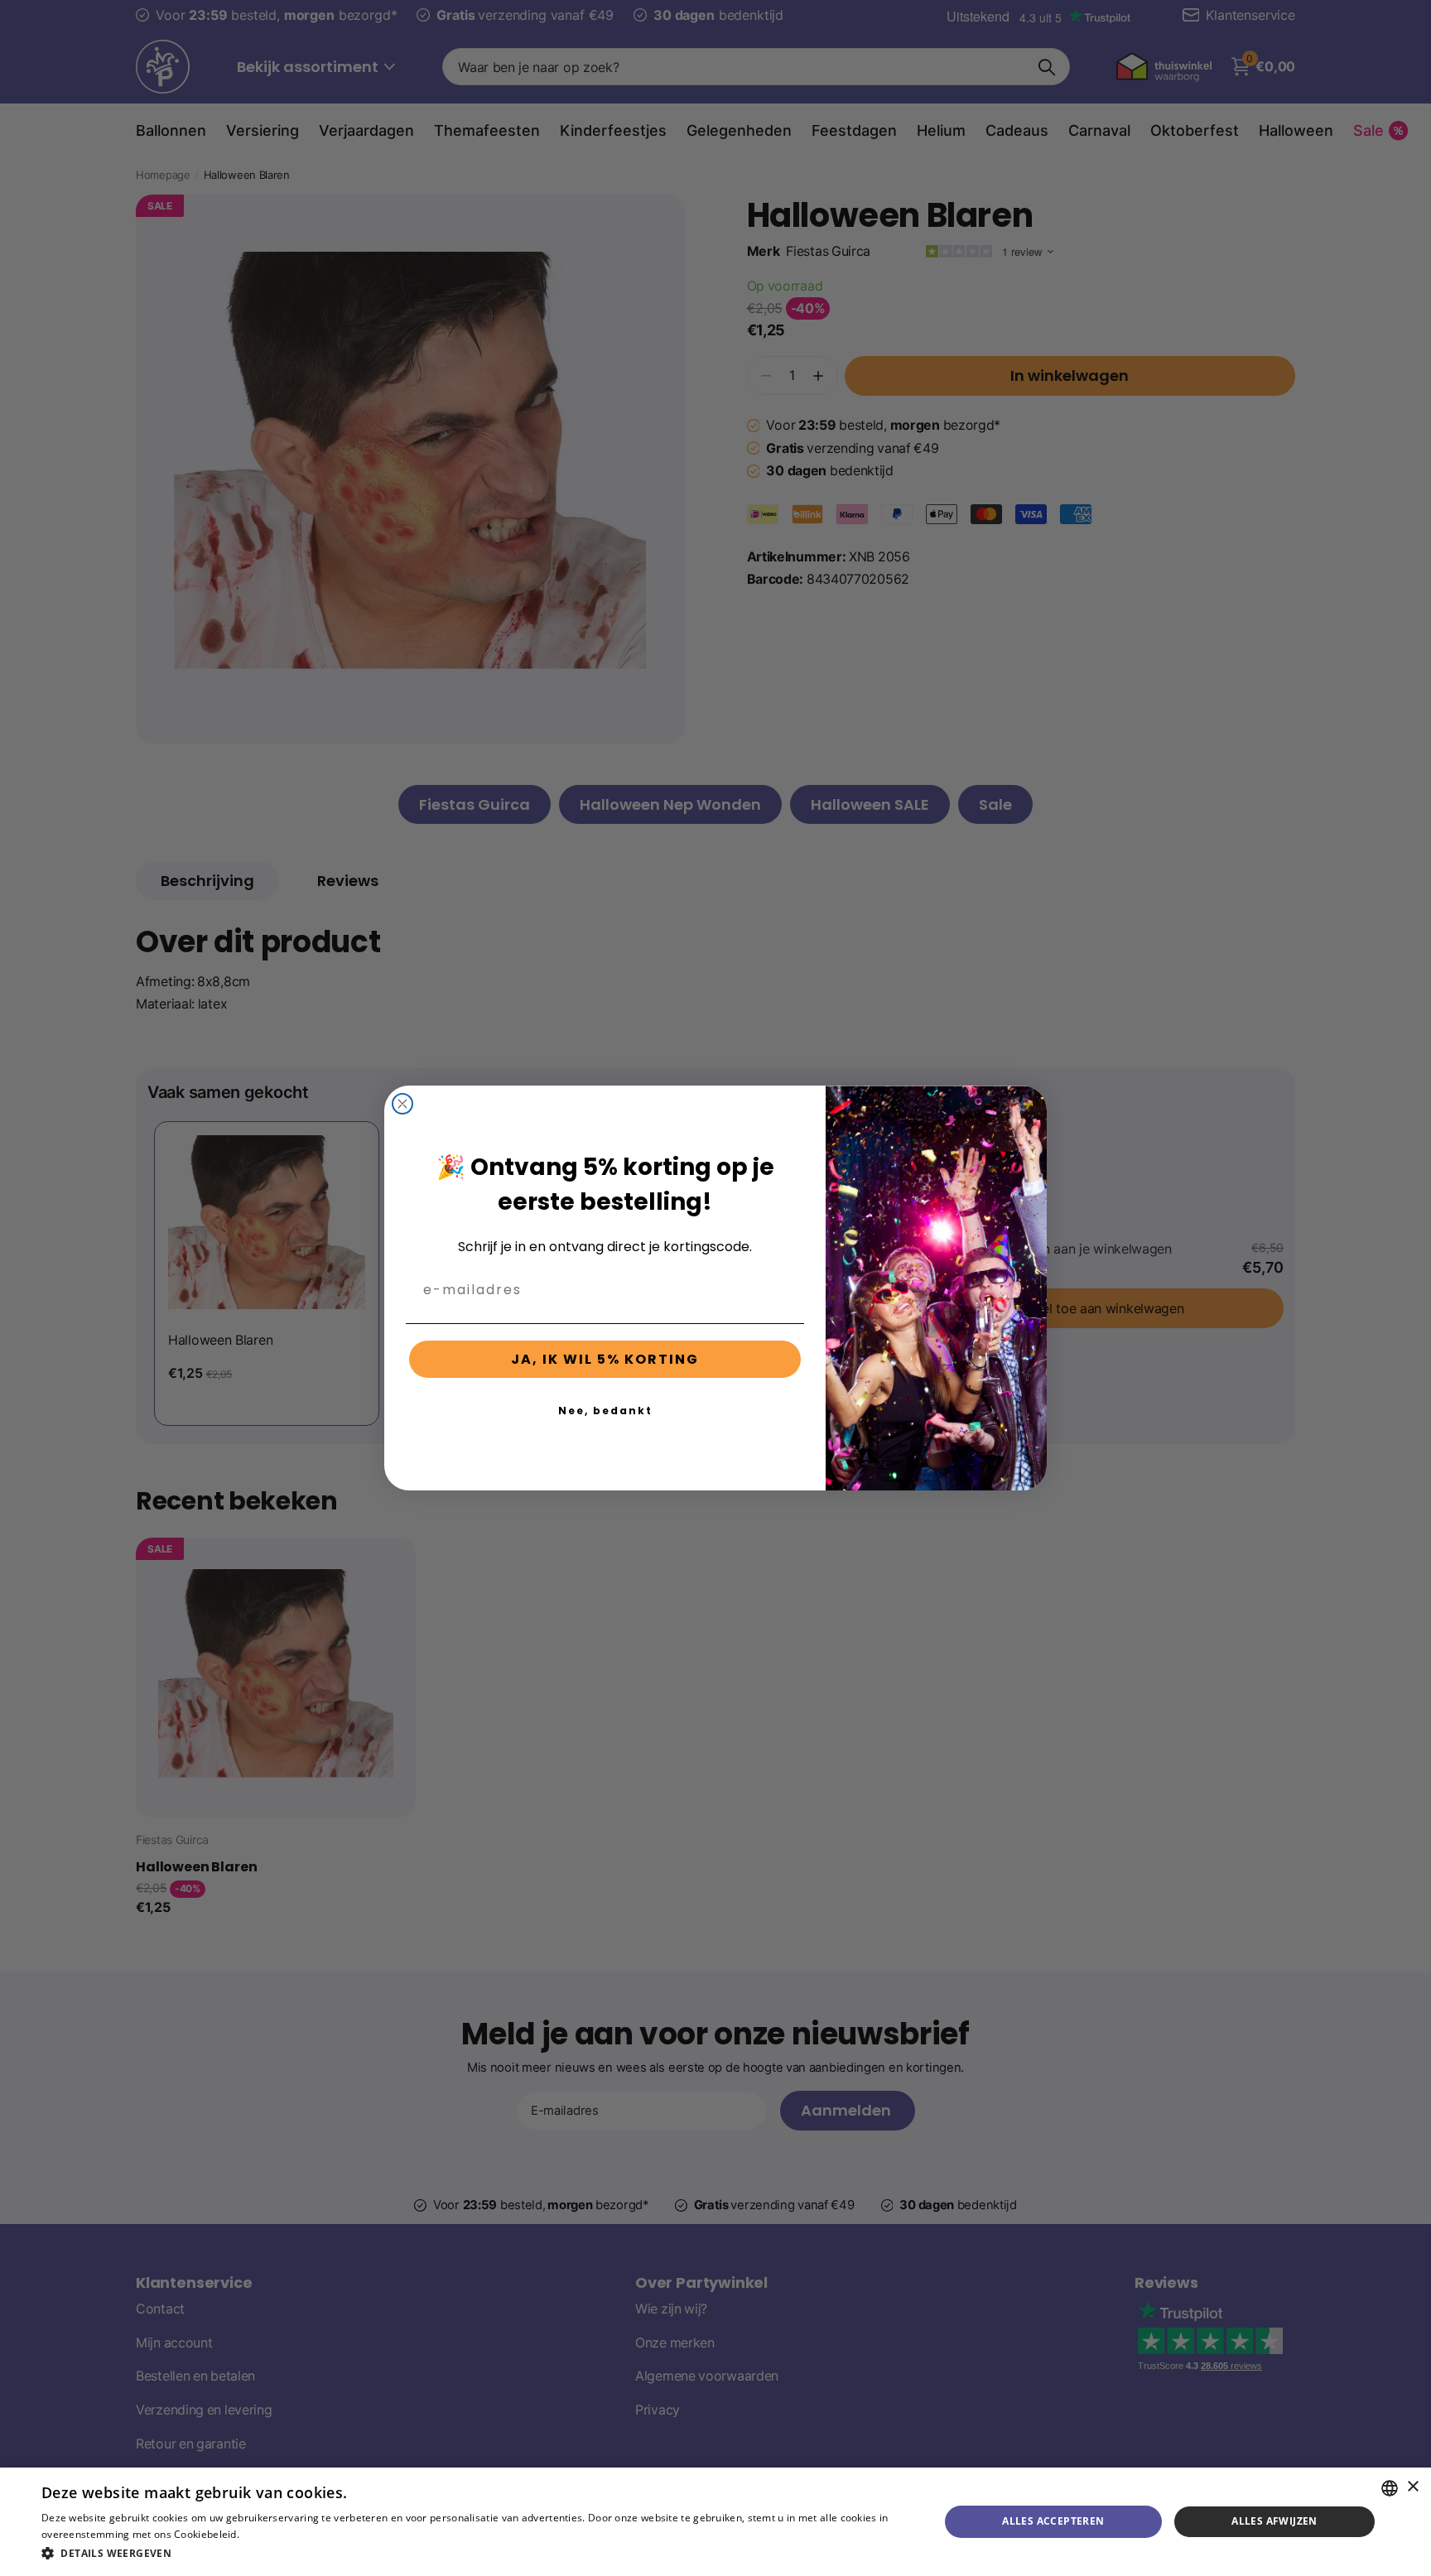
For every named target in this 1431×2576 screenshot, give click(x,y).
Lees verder (270, 2534)
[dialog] (715, 2522)
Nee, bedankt (605, 1411)
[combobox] (1390, 2488)
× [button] (1412, 2487)
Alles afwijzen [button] (1274, 2521)
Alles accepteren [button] (1053, 2521)
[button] (477, 2553)
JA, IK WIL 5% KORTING (605, 1359)
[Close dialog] (402, 1104)
